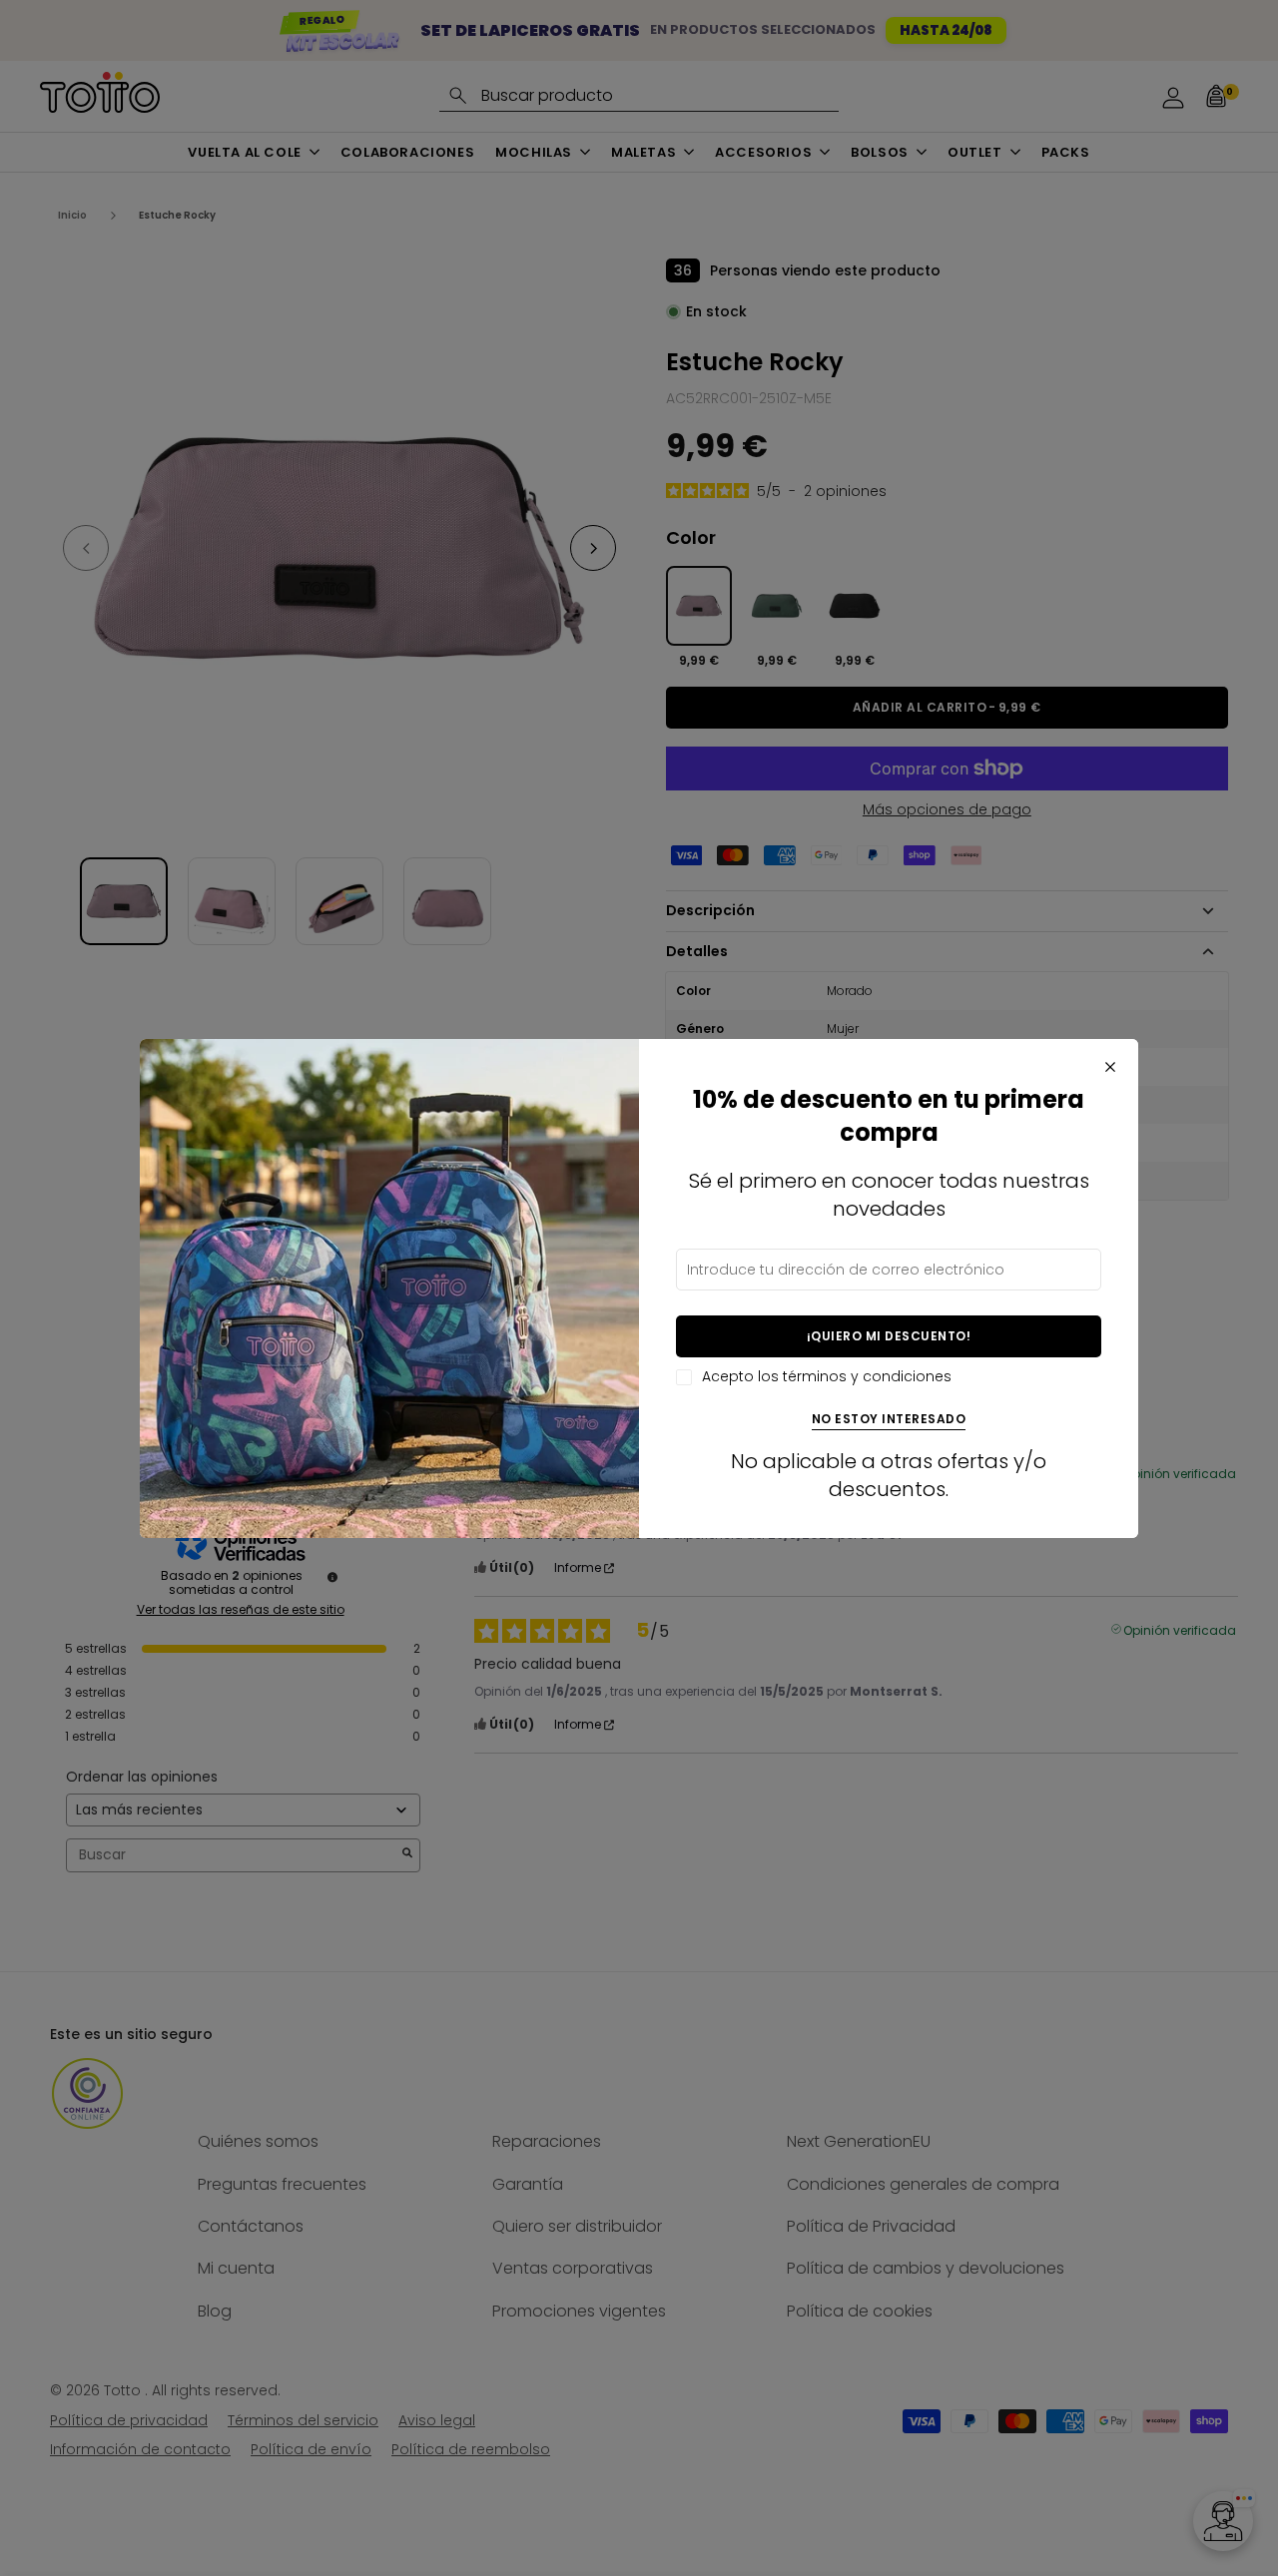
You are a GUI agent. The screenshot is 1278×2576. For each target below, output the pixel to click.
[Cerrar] (1110, 1067)
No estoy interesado (889, 1420)
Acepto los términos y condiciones (827, 1377)
